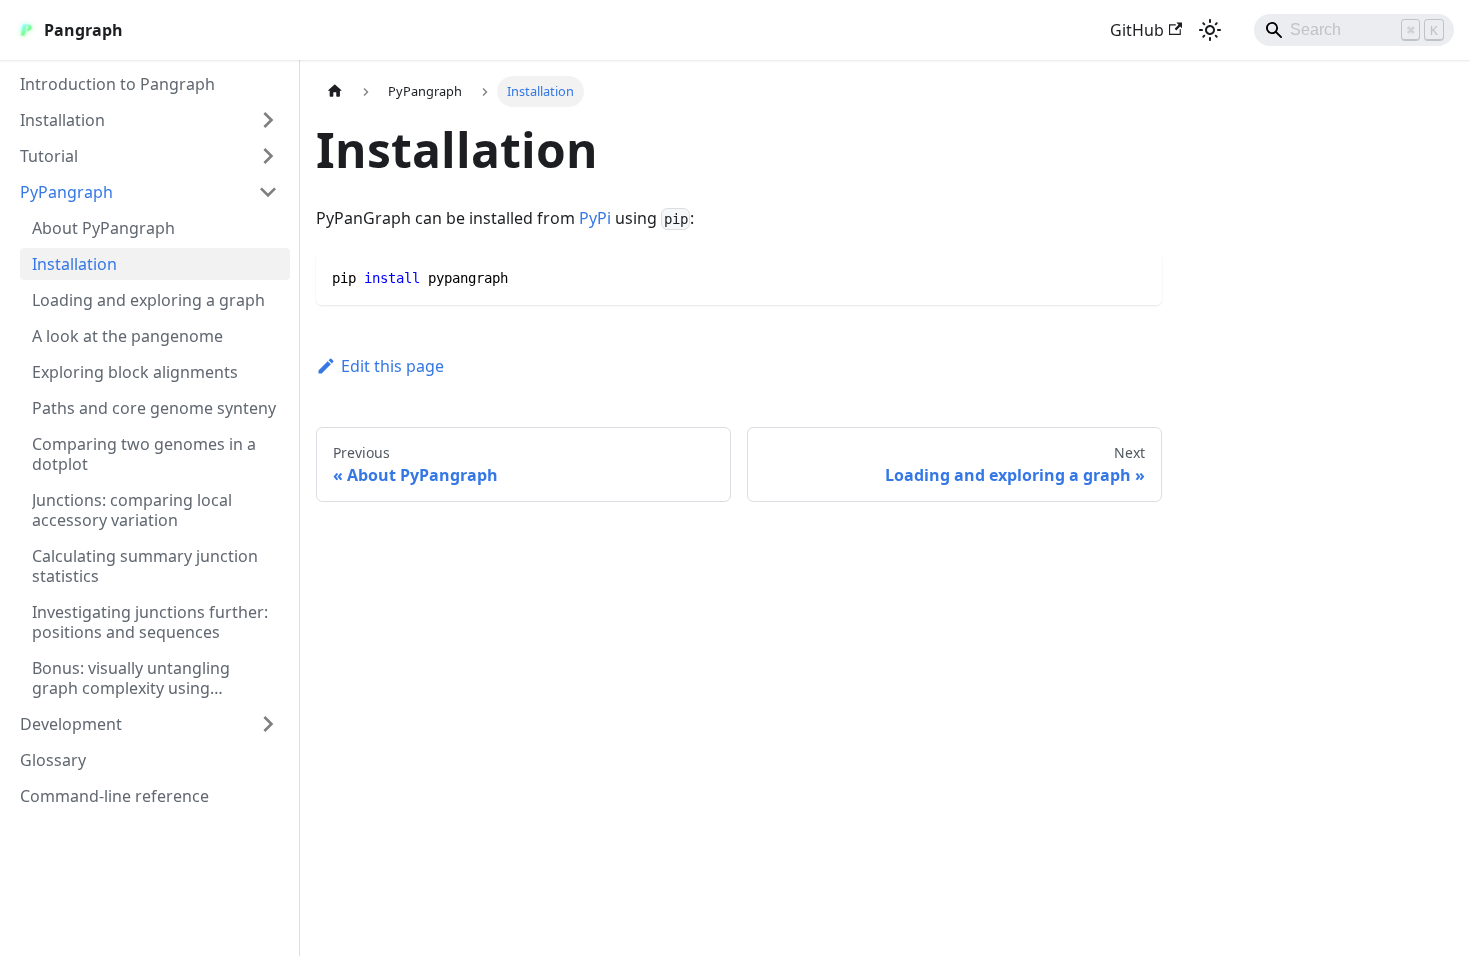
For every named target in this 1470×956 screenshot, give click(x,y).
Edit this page (392, 366)
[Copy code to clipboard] (1137, 276)
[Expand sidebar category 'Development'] (268, 724)
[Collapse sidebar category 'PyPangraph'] (268, 192)
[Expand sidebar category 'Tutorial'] (268, 156)
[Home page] (335, 91)
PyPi (595, 218)
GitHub (1137, 30)
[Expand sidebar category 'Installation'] (268, 120)
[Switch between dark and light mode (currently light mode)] (1210, 30)
